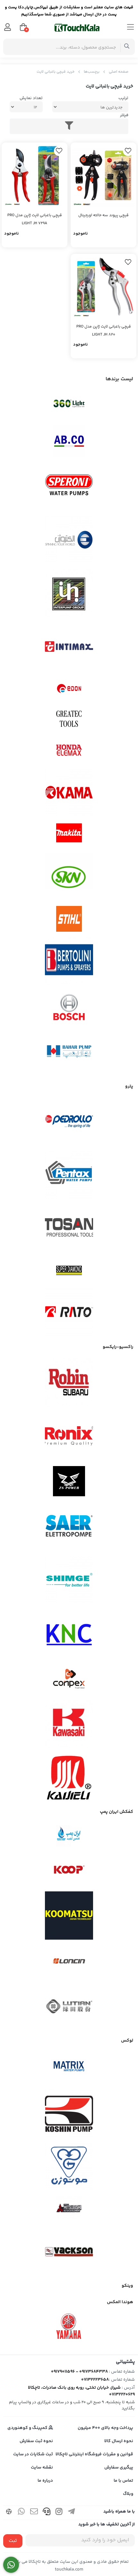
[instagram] (59, 2513)
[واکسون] (69, 2251)
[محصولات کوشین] (69, 2113)
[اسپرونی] (69, 486)
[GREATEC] (69, 719)
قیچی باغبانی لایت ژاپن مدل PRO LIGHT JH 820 (104, 331)
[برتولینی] (69, 961)
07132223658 (95, 2380)
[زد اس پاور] (69, 1481)
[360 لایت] (69, 404)
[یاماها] (69, 2326)
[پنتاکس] (69, 1175)
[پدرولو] (69, 1122)
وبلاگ (128, 2494)
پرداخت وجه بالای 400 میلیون (105, 2428)
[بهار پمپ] (69, 1052)
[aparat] (9, 2513)
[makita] (69, 835)
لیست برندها (119, 379)
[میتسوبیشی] (69, 2209)
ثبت (13, 2541)
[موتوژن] (69, 2167)
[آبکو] (69, 441)
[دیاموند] (69, 1270)
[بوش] (69, 1006)
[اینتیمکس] (69, 646)
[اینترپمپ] (69, 593)
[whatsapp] (22, 2513)
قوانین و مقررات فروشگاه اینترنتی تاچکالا (94, 2454)
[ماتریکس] (69, 2068)
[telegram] (72, 2513)
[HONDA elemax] (69, 750)
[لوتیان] (69, 2006)
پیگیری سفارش (119, 2468)
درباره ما (45, 2481)
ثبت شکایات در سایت (33, 2454)
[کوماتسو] (69, 1916)
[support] (47, 2513)
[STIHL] (69, 919)
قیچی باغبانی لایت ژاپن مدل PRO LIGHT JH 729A (35, 219)
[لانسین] (69, 1961)
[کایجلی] (69, 1777)
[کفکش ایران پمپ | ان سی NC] (69, 1836)
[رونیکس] (69, 1436)
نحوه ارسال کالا (119, 2441)
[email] (34, 2513)
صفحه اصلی (119, 72)
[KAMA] (69, 792)
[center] (127, 47)
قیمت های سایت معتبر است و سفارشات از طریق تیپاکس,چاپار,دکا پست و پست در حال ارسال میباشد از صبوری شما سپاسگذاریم (69, 11)
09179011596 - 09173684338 (79, 2372)
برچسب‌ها (92, 72)
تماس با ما (123, 2481)
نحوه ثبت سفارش (36, 2441)
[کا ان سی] (69, 1633)
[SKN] (69, 877)
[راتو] (69, 1312)
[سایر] (69, 1527)
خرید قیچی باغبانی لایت (56, 72)
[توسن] (69, 1228)
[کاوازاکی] (69, 1724)
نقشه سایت (42, 2468)
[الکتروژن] (69, 540)
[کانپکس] (69, 1679)
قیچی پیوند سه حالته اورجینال (103, 215)
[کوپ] (69, 1870)
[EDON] (69, 688)
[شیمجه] (69, 1580)
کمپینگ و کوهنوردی (28, 2428)
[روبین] (69, 1382)
